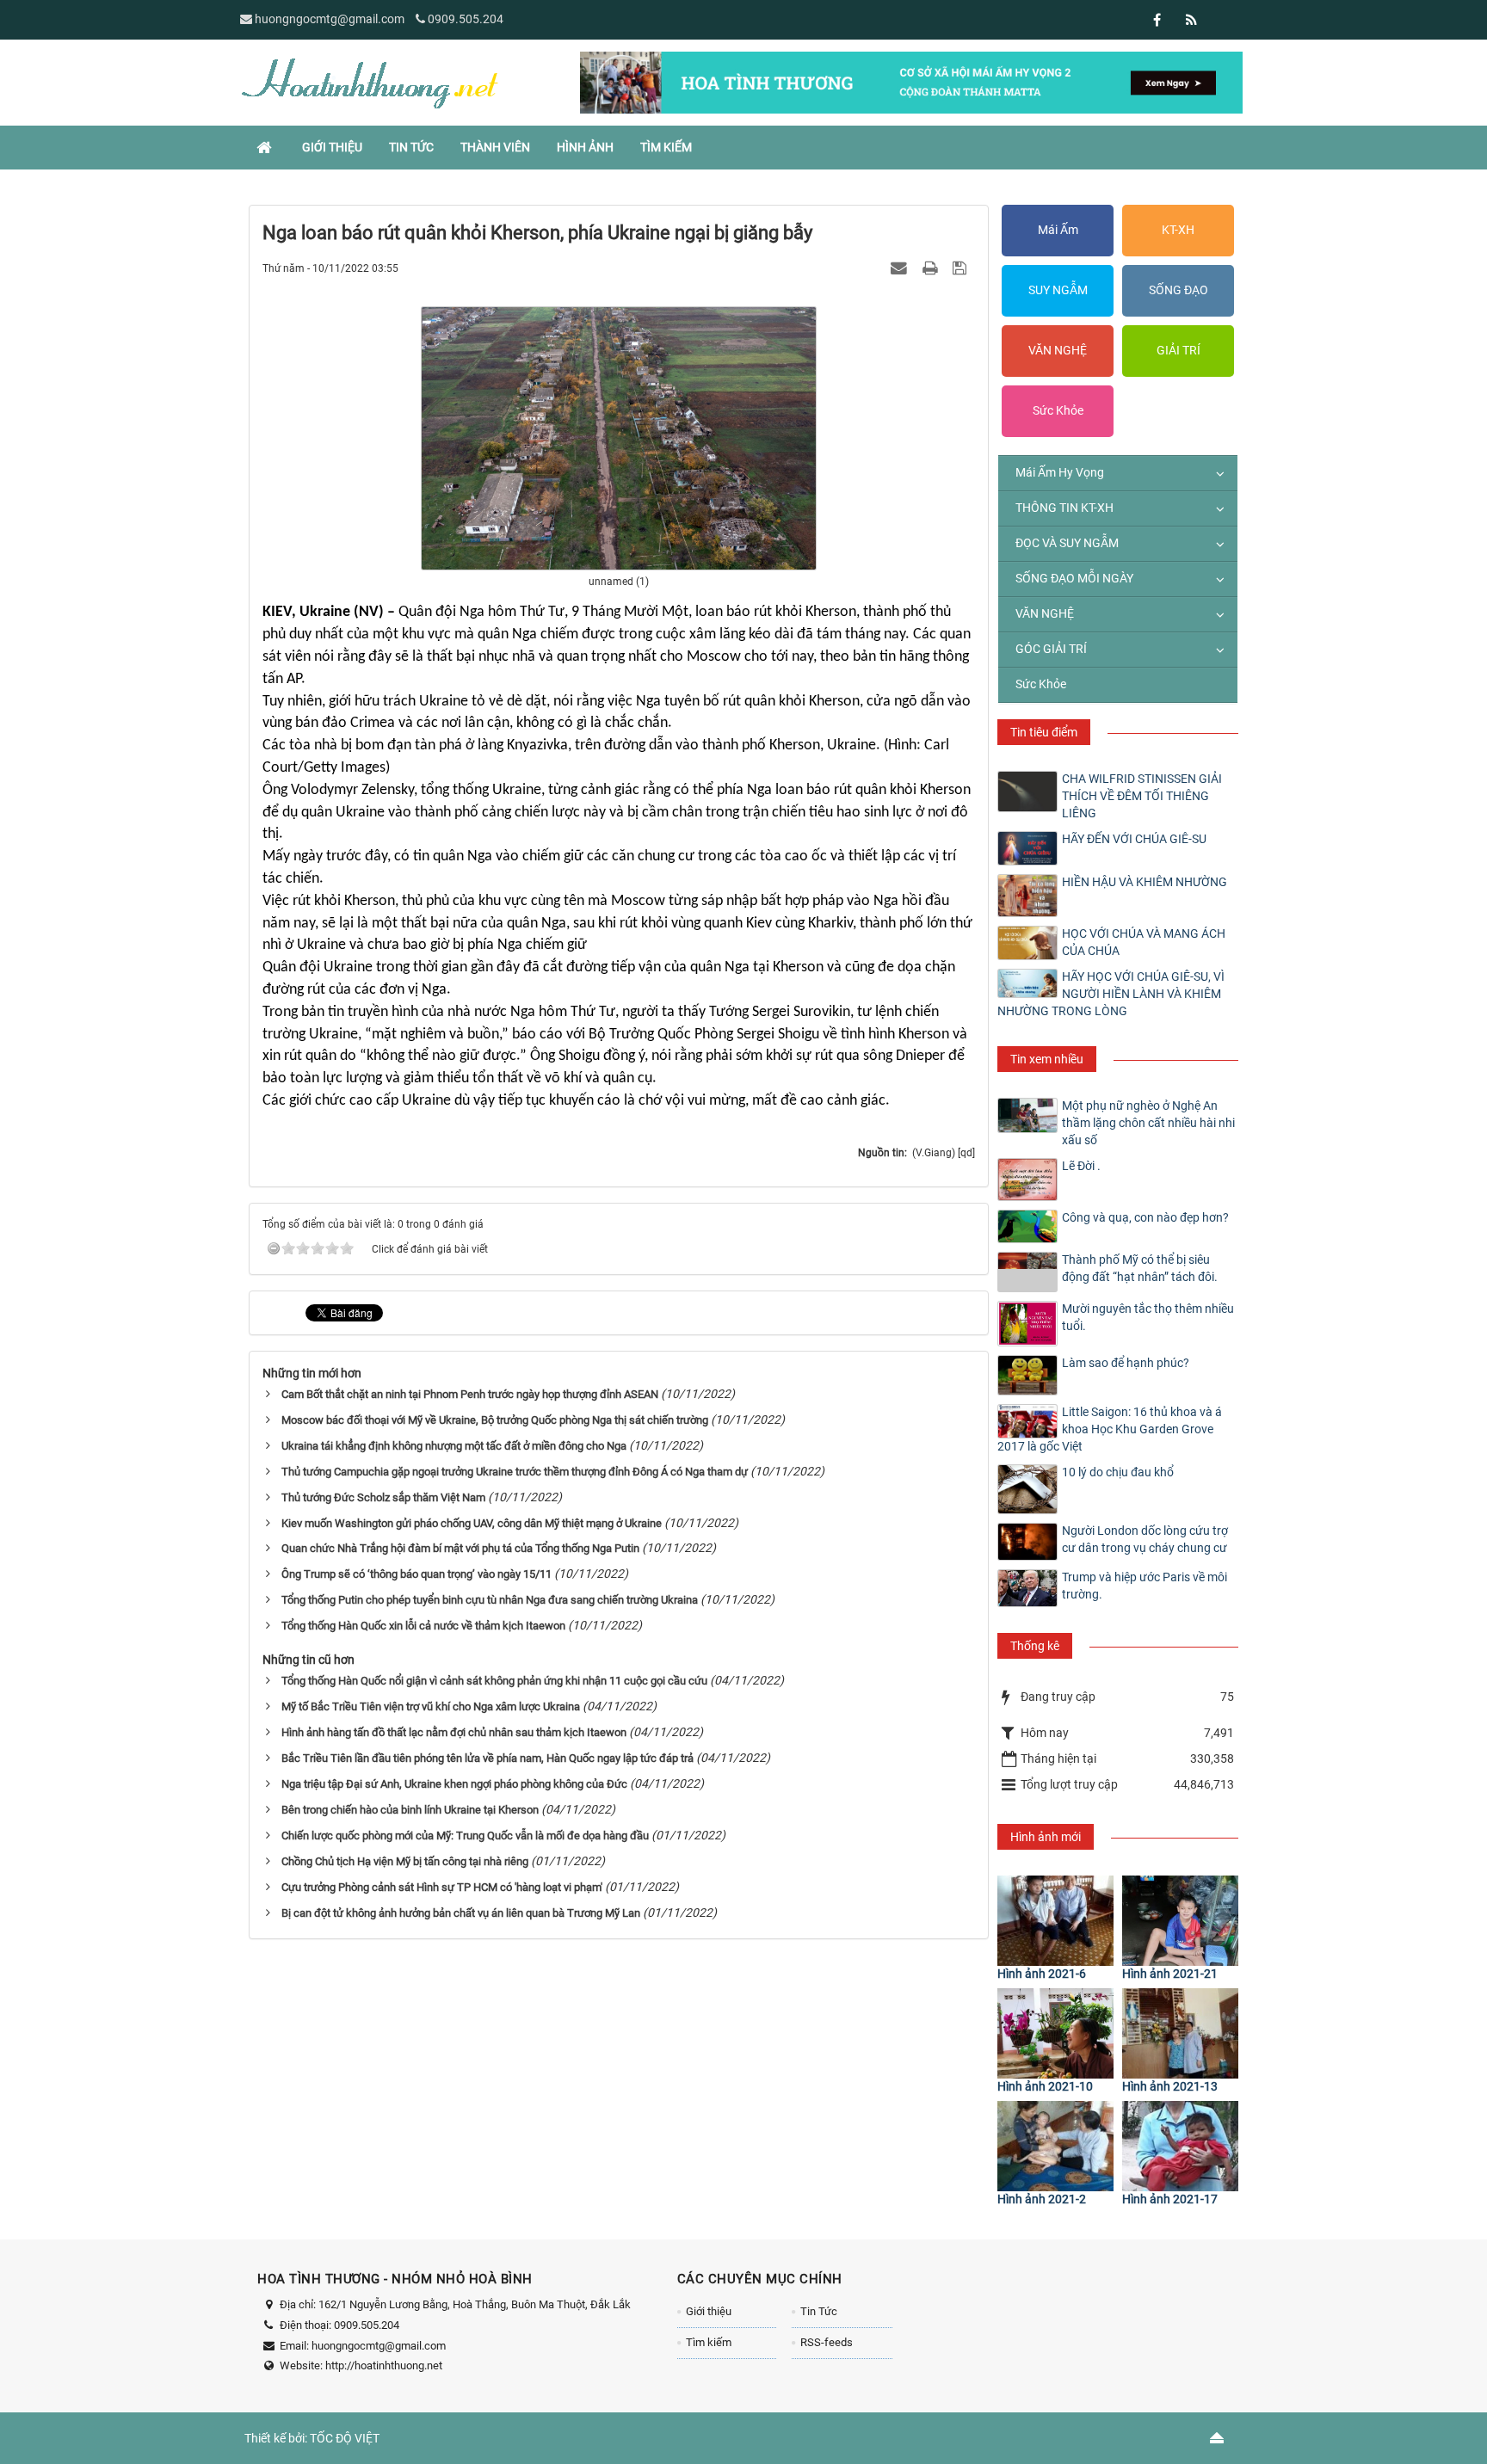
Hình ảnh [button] (585, 147)
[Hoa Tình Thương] (369, 82)
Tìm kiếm (709, 2342)
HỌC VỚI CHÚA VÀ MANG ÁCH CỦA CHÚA (1144, 942)
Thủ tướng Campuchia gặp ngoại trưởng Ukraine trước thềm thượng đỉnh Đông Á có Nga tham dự (515, 1472)
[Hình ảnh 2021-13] (1180, 2033)
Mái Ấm (1058, 230)
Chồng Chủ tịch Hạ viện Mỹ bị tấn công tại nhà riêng (405, 1861)
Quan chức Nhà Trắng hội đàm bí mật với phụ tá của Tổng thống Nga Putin (460, 1548)
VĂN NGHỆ (1058, 350)
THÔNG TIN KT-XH (1064, 508)
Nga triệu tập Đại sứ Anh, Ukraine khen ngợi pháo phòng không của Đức (454, 1784)
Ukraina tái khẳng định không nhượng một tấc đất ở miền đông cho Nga (454, 1446)
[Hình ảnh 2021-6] (1055, 1921)
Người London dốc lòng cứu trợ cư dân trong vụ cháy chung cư (1145, 1539)
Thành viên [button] (495, 147)
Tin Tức (819, 2311)
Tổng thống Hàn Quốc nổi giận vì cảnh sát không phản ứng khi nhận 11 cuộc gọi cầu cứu (494, 1681)
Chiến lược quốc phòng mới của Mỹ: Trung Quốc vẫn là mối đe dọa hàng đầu (465, 1836)
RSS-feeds (827, 2342)
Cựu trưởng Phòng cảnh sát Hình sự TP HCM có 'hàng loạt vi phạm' (442, 1887)
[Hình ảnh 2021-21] (1180, 1921)
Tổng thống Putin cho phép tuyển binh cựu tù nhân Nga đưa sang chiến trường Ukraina (490, 1600)
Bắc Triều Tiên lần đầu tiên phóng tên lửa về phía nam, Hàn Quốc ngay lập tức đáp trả (487, 1758)
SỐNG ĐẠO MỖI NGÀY (1074, 578)
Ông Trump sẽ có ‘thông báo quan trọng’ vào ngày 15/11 (416, 1574)
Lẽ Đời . (1081, 1166)
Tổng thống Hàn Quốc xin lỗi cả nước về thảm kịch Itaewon (423, 1626)
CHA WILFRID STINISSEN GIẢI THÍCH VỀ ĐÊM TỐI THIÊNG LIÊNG (1142, 796)
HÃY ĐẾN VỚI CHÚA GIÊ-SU (1134, 839)
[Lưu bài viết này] (962, 268)
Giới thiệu (709, 2311)
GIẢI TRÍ (1178, 350)
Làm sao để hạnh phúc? (1126, 1363)
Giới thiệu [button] (332, 147)
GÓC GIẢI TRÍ (1051, 649)
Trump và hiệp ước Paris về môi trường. (1145, 1586)
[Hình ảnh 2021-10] (1055, 2033)
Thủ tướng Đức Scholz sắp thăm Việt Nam (383, 1497)
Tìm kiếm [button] (666, 147)
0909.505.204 (466, 19)
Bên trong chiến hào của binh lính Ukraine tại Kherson (410, 1810)
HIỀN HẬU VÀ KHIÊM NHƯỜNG (1145, 882)
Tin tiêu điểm (1044, 732)
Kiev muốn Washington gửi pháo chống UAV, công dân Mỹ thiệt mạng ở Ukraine (472, 1523)
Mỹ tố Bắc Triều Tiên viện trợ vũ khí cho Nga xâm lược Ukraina (431, 1706)
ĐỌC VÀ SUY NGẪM (1067, 543)
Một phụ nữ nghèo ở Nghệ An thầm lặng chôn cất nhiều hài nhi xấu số (1148, 1123)
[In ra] (932, 268)
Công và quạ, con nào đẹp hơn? (1145, 1217)
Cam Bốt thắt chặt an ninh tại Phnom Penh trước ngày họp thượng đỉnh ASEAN (470, 1394)
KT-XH (1178, 230)
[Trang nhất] (266, 147)
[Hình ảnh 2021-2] (1055, 2146)
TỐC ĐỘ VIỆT (345, 2438)
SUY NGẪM (1058, 290)
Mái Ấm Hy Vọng (1060, 472)
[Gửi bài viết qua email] (901, 268)
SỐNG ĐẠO (1178, 290)
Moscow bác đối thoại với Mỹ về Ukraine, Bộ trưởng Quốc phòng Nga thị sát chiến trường (495, 1420)
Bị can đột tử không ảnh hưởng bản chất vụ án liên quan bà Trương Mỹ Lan (461, 1913)
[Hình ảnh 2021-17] (1180, 2146)
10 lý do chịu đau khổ (1118, 1472)
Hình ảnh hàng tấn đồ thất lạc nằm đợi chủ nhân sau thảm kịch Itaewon (454, 1732)
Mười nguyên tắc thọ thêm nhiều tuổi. (1148, 1317)
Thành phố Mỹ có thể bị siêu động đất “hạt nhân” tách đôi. (1140, 1268)
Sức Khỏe (1058, 410)
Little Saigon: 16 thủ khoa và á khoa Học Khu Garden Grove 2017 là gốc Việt (1110, 1429)
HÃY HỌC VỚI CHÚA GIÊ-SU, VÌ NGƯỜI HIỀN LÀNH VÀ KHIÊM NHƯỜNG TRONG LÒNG (1111, 994)
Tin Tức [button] (411, 147)
